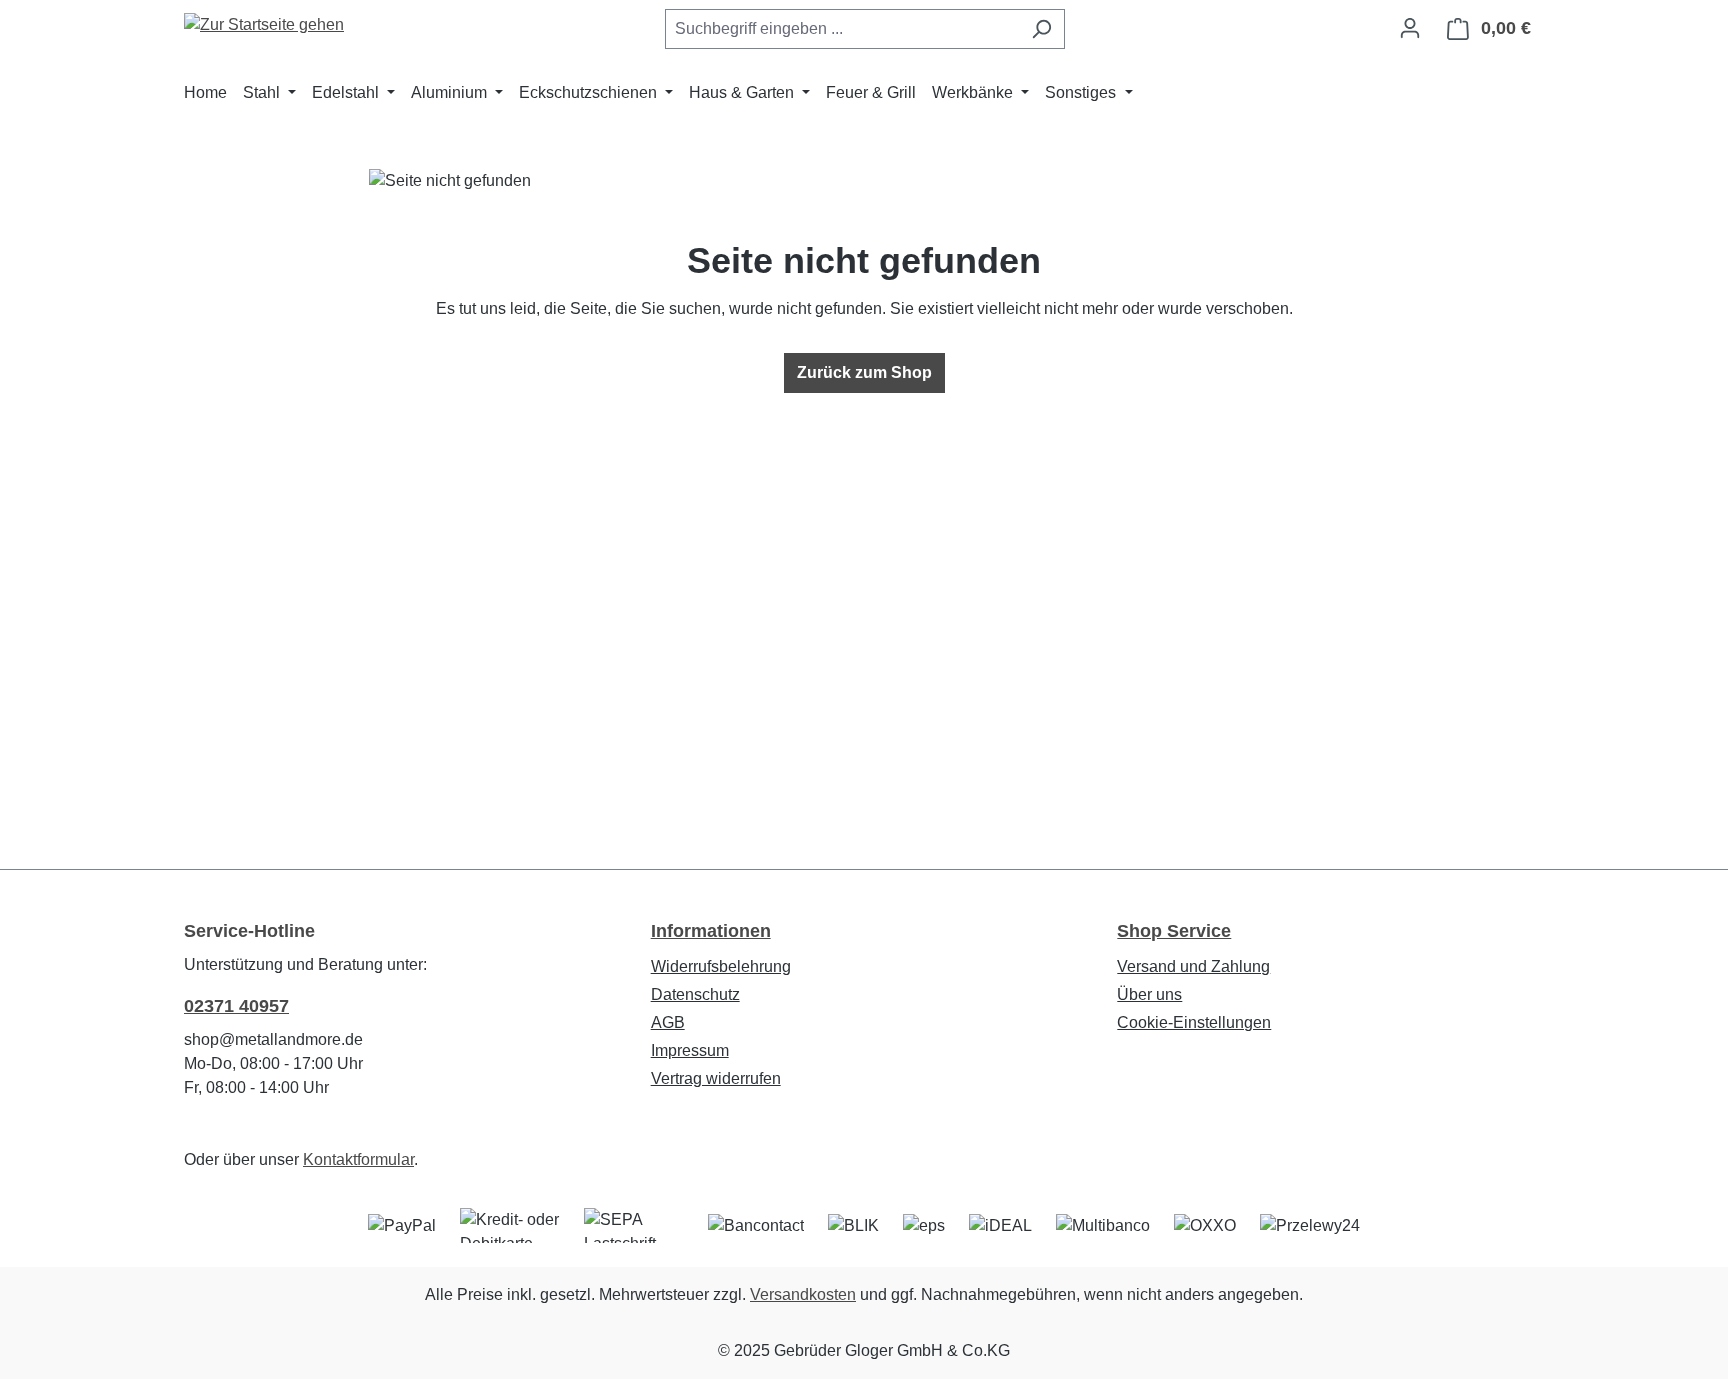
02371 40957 (236, 1006)
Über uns (1149, 994)
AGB (668, 1022)
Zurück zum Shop (864, 372)
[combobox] (842, 29)
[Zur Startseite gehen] (264, 24)
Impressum (690, 1050)
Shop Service (1174, 931)
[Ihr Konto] (1410, 28)
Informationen (711, 931)
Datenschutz (695, 994)
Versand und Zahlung (1193, 966)
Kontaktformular (358, 1159)
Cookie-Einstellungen (1194, 1022)
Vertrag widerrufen (716, 1078)
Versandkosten (803, 1294)
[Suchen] (1041, 29)
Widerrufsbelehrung (721, 966)
